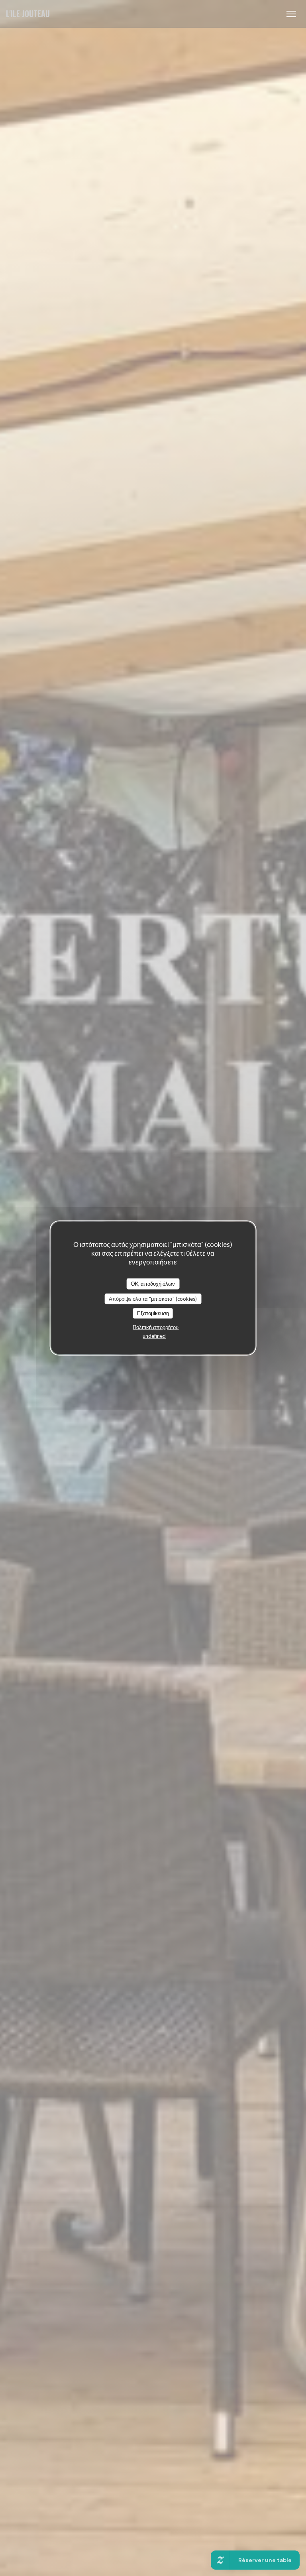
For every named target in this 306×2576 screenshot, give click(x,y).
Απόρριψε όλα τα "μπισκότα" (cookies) (153, 1298)
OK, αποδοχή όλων (153, 1284)
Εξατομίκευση (153, 1313)
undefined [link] (154, 1335)
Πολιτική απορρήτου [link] (156, 1327)
